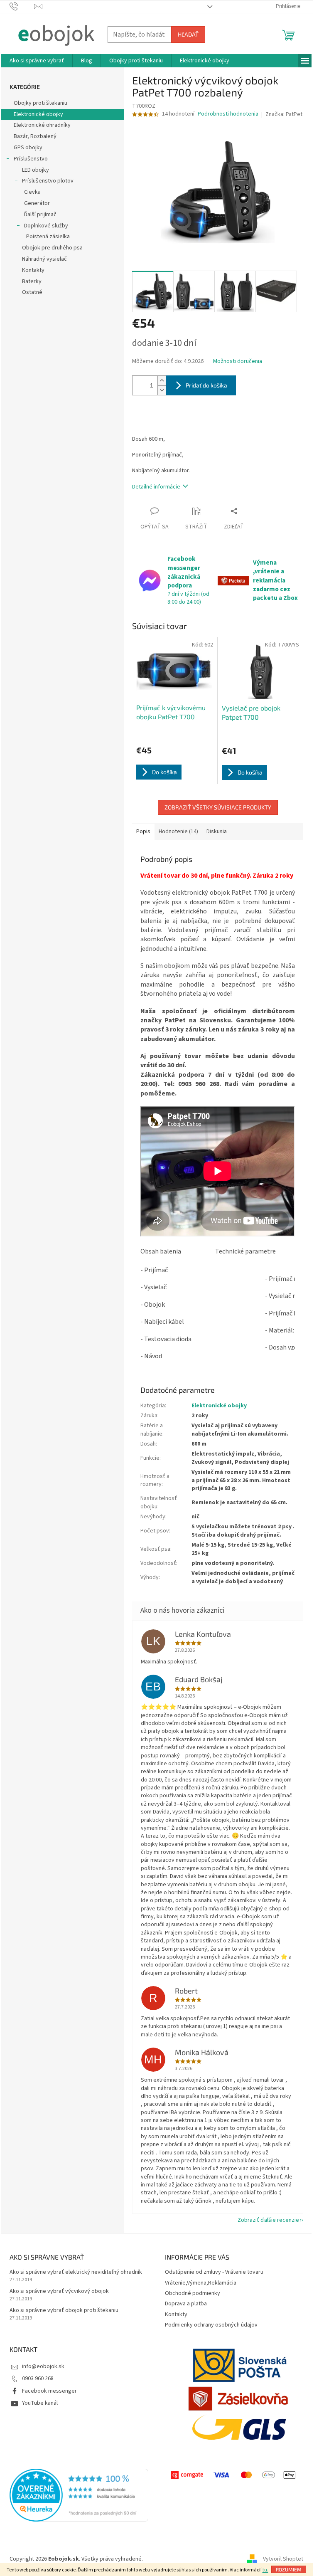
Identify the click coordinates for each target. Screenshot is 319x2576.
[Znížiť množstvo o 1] (162, 390)
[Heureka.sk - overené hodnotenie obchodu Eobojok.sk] (79, 2495)
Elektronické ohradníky (42, 125)
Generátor (37, 203)
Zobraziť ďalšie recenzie (268, 2220)
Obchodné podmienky (193, 2293)
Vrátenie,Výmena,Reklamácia (201, 2283)
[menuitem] (37, 61)
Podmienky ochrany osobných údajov (211, 2325)
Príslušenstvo (31, 159)
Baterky (32, 281)
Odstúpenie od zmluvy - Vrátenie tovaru (214, 2272)
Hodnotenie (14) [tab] (178, 832)
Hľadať (188, 34)
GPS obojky (28, 148)
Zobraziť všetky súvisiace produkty (218, 807)
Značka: (284, 114)
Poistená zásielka (48, 237)
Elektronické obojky (38, 114)
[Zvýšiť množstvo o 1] (162, 381)
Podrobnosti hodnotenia (228, 114)
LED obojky (36, 170)
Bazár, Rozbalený (35, 136)
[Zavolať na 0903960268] (22, 6)
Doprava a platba (186, 2304)
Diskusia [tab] (217, 832)
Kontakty (33, 270)
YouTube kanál (40, 2403)
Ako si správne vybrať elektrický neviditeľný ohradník (76, 2272)
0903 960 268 (38, 2379)
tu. (265, 2570)
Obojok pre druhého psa (52, 248)
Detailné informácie (156, 487)
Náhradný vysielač (44, 259)
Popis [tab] (143, 832)
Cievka (32, 192)
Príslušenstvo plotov (48, 181)
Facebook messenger (49, 2391)
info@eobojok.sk (43, 2366)
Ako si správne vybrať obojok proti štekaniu (64, 2311)
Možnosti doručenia (238, 361)
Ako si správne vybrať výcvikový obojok (59, 2291)
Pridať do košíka (206, 385)
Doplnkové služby (46, 226)
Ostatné (32, 292)
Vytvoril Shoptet (283, 2559)
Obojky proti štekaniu (40, 103)
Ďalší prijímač (40, 215)
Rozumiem (289, 2569)
